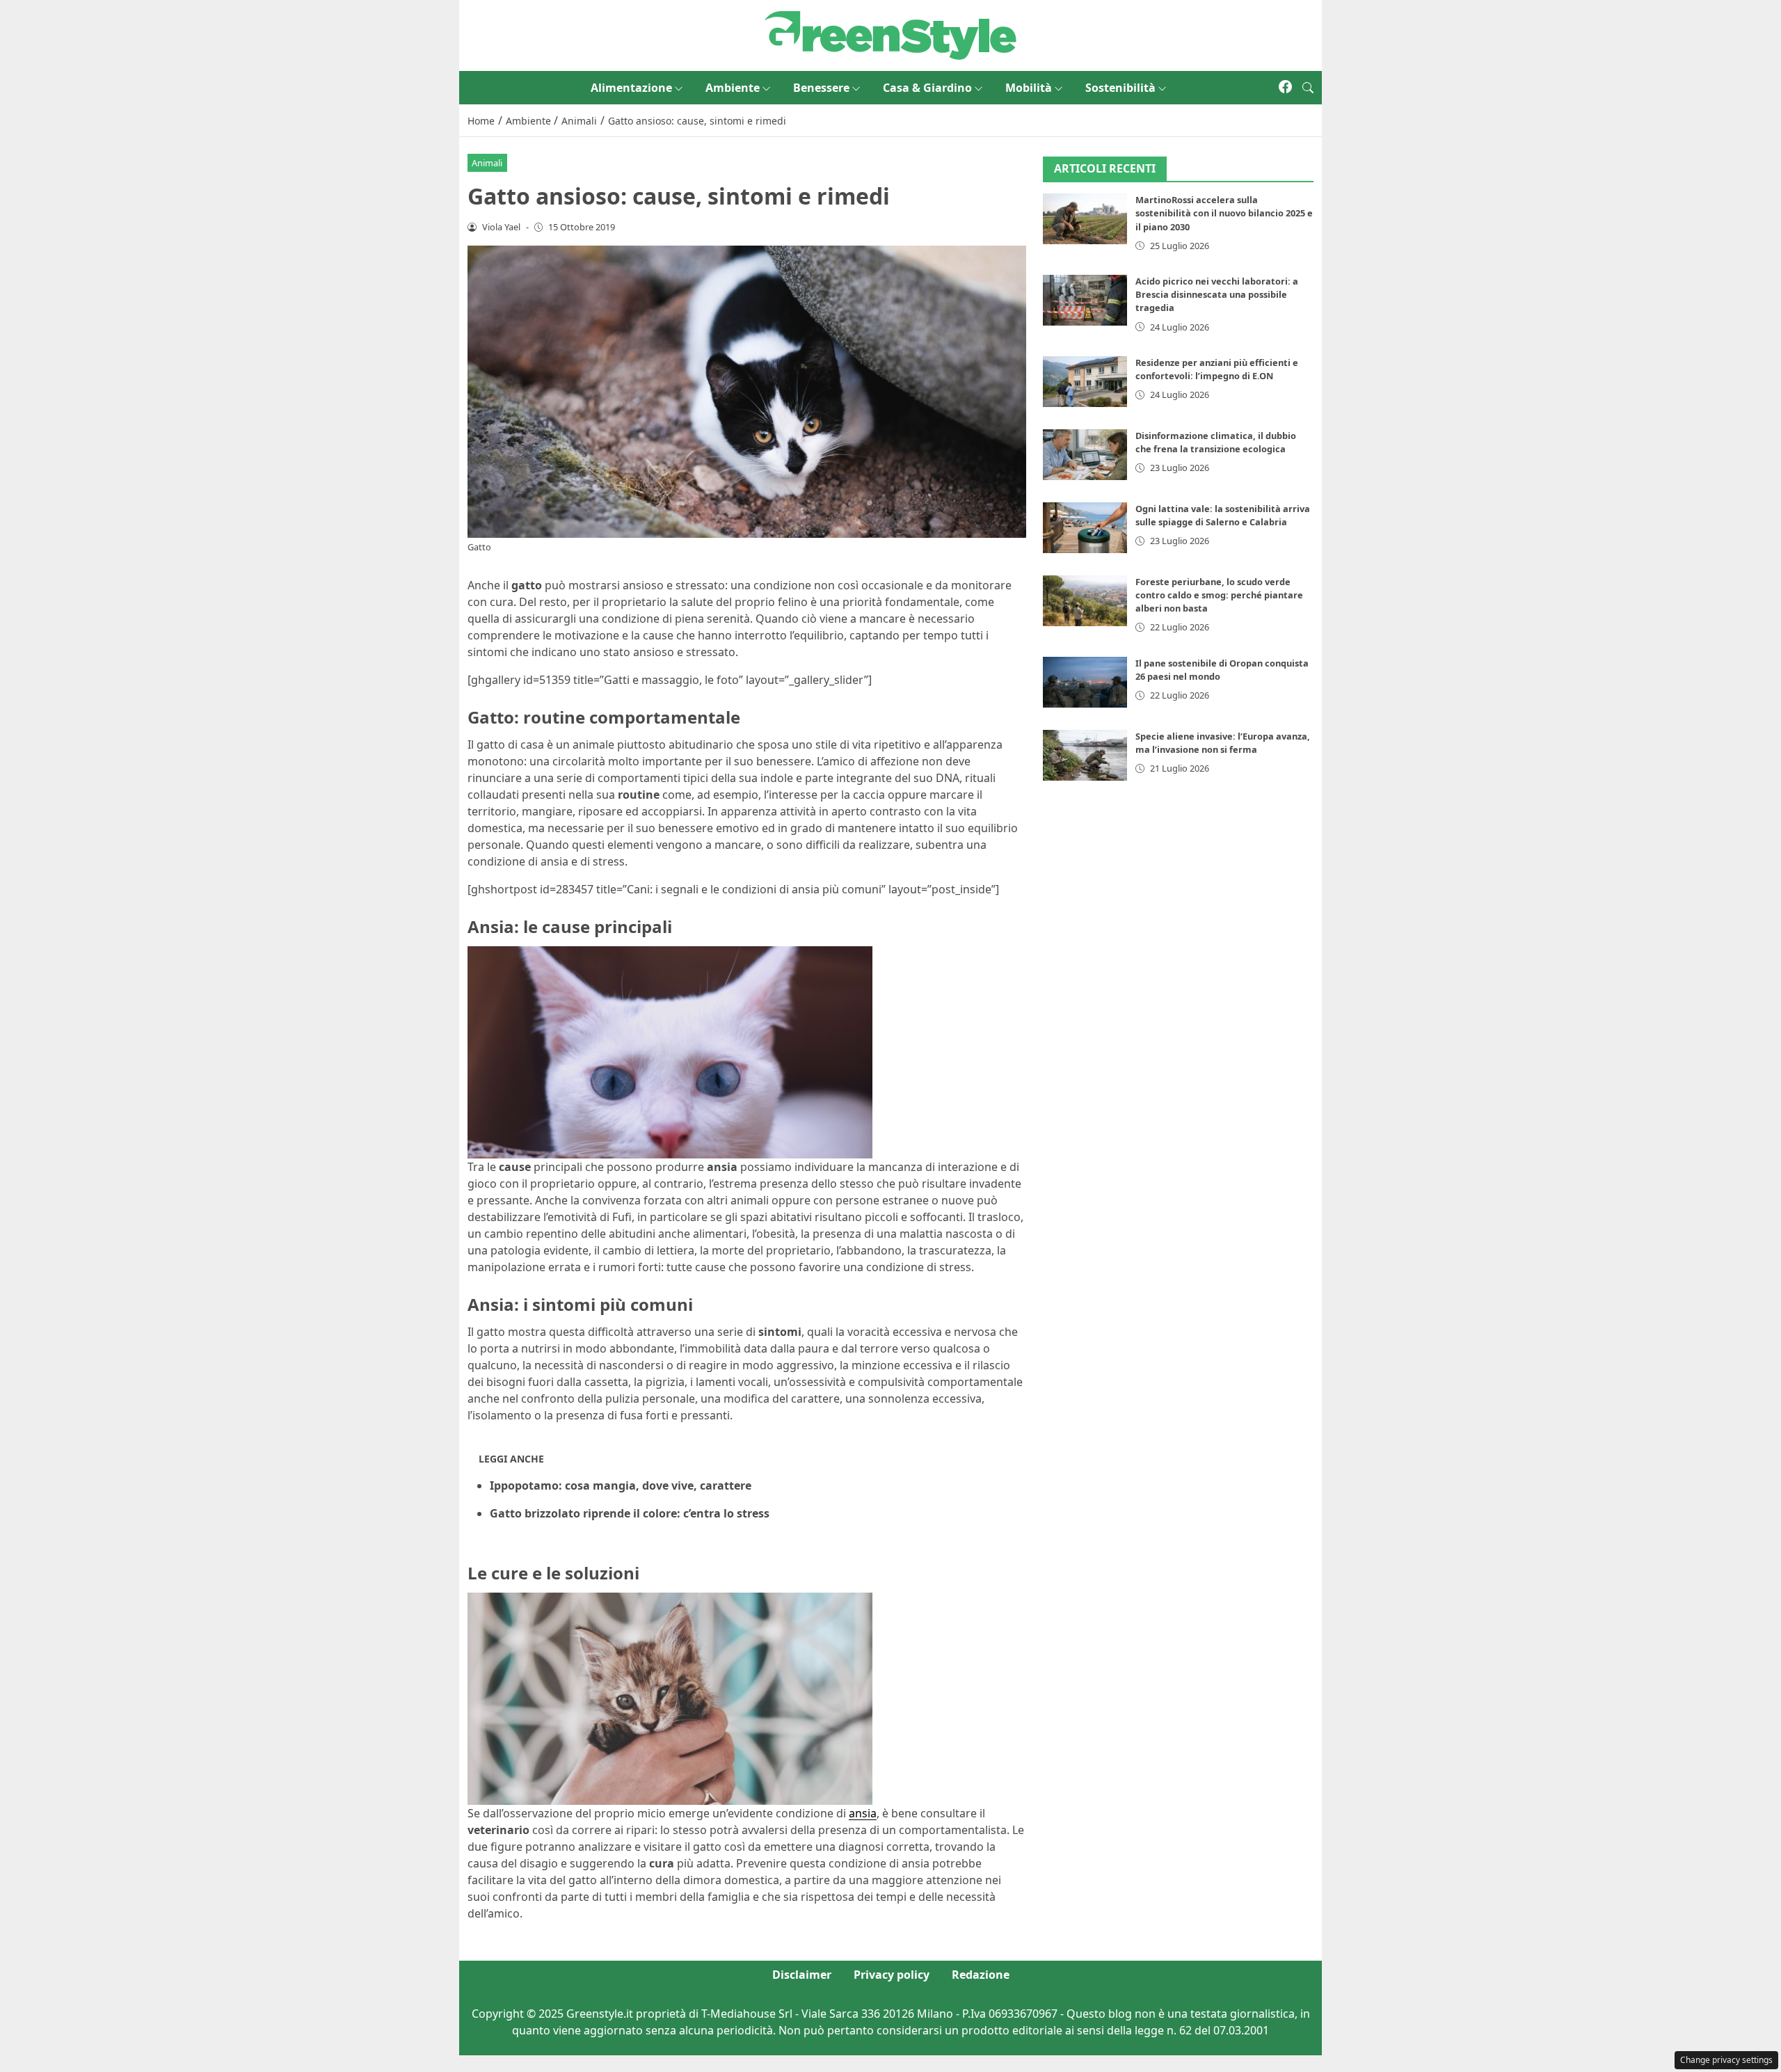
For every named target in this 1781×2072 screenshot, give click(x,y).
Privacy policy (892, 1975)
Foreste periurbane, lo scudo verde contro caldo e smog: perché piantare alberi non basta (1219, 595)
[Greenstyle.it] (890, 34)
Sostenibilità (1120, 88)
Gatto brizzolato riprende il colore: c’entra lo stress (630, 1513)
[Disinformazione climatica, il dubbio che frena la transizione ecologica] (1085, 455)
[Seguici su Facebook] (1285, 88)
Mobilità (1029, 88)
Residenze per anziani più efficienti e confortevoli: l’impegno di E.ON (1217, 369)
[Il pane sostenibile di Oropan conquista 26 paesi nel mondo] (1085, 682)
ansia (863, 1813)
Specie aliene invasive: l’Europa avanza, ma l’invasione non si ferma (1223, 743)
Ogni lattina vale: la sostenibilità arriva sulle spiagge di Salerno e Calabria (1223, 515)
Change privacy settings (1726, 2060)
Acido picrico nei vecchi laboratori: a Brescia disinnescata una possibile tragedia (1217, 294)
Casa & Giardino (927, 88)
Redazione (981, 1975)
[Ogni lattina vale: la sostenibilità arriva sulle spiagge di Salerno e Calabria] (1085, 528)
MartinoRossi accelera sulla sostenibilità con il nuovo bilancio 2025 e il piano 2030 (1224, 214)
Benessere (821, 88)
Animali (487, 163)
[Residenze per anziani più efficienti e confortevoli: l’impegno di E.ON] (1085, 382)
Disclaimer (802, 1975)
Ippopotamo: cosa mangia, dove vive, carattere (621, 1485)
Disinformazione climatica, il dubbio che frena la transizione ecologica (1216, 442)
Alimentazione (631, 88)
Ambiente (733, 88)
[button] (1308, 88)
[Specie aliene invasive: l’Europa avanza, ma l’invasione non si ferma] (1085, 755)
